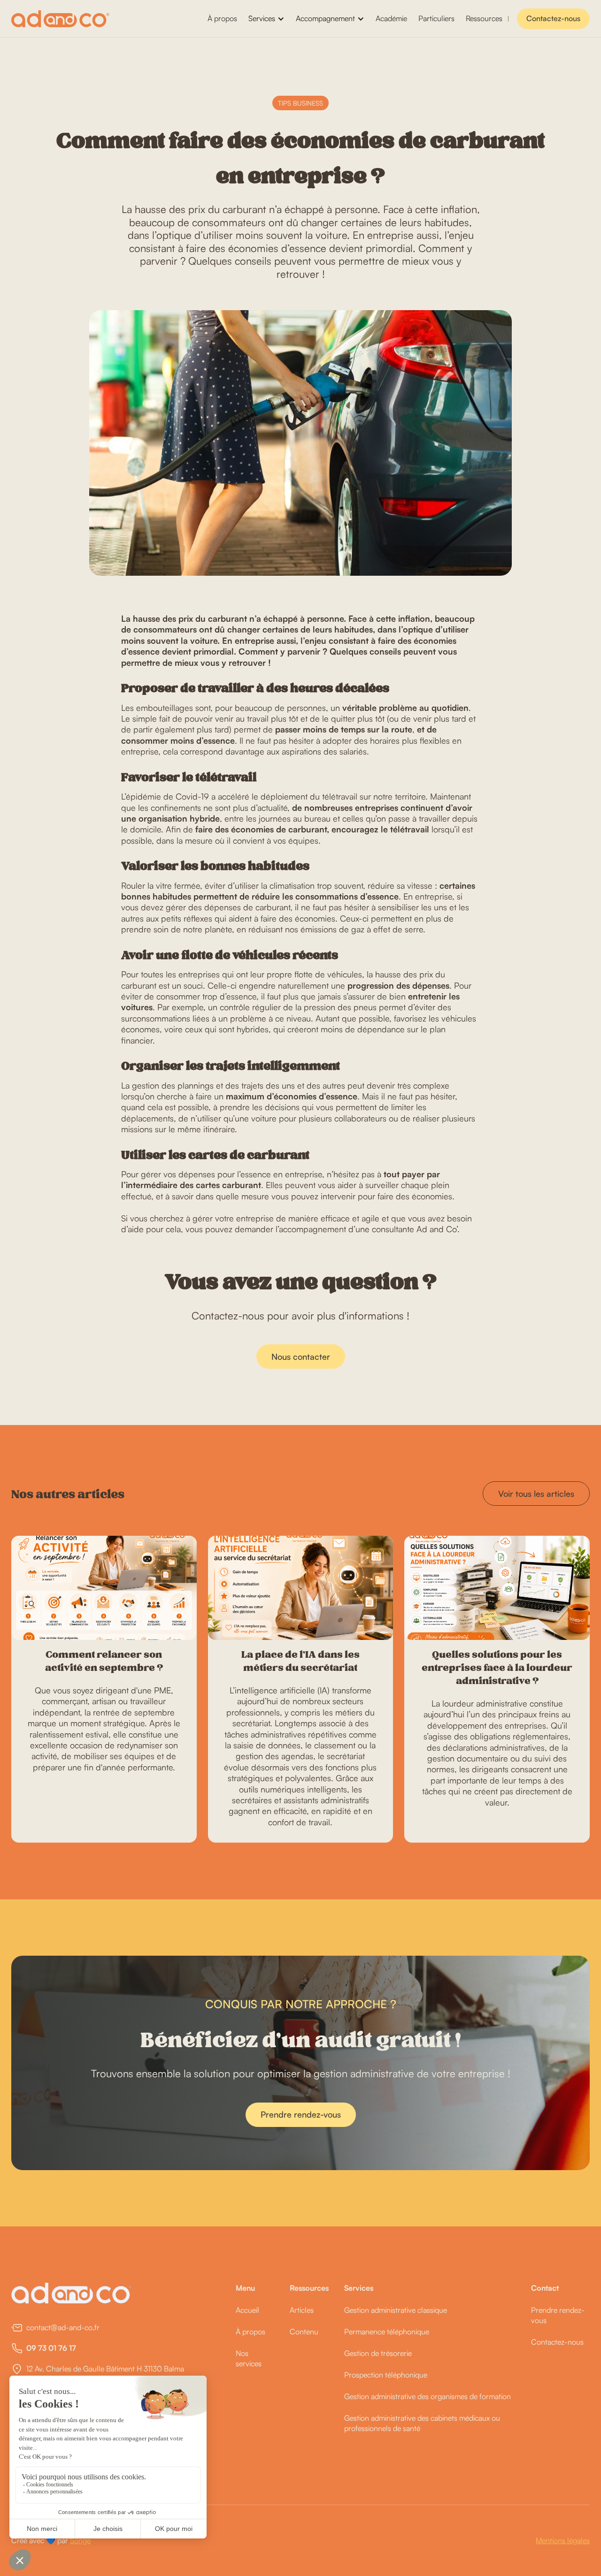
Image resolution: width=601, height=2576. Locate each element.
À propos (222, 18)
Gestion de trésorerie (378, 2353)
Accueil (247, 2310)
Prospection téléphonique (386, 2375)
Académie (391, 18)
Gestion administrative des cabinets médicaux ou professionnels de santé (422, 2423)
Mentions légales (563, 2540)
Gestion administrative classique (396, 2310)
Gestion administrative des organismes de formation (428, 2396)
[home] (60, 19)
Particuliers (436, 18)
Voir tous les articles (536, 1494)
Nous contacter (301, 1357)
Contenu (304, 2332)
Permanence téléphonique (387, 2332)
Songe (80, 2540)
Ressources (484, 18)
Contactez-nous (553, 18)
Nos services (249, 2358)
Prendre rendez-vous (301, 2114)
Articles (302, 2310)
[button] (266, 19)
